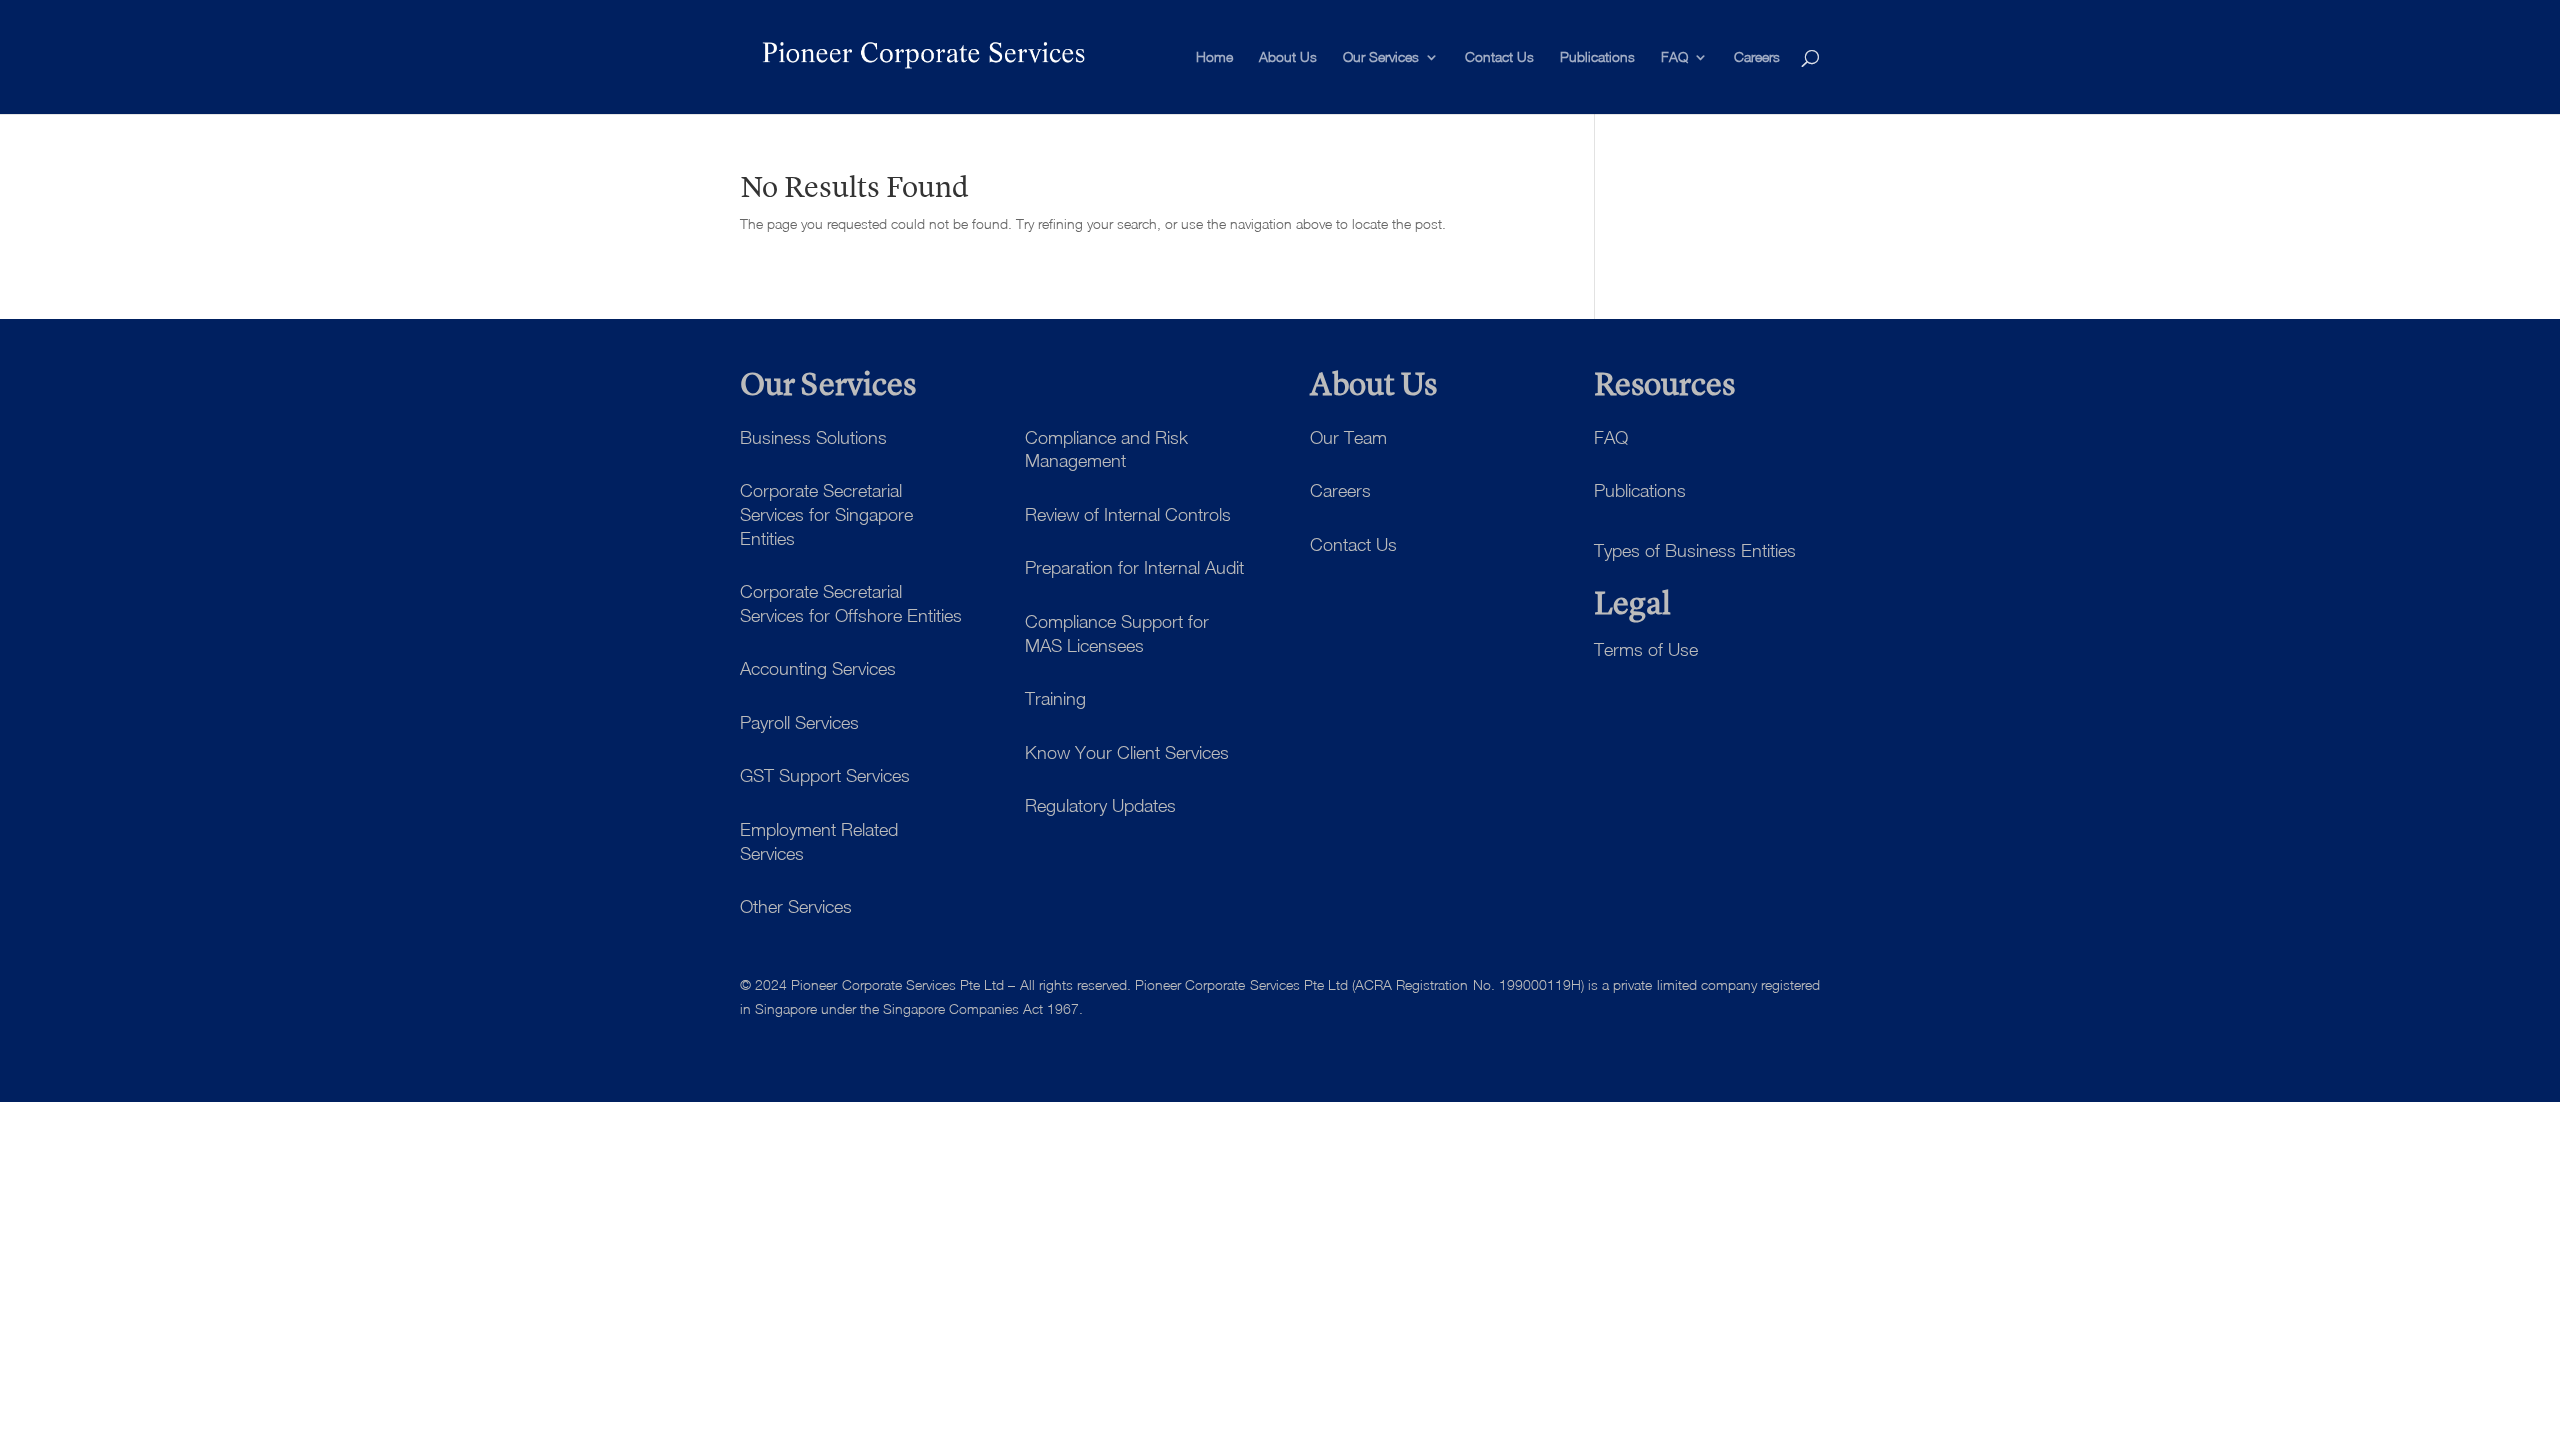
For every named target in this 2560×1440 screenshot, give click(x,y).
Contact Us (1499, 57)
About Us (1288, 57)
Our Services (1381, 57)
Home (1214, 57)
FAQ (1674, 57)
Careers (1757, 57)
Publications (1597, 57)
